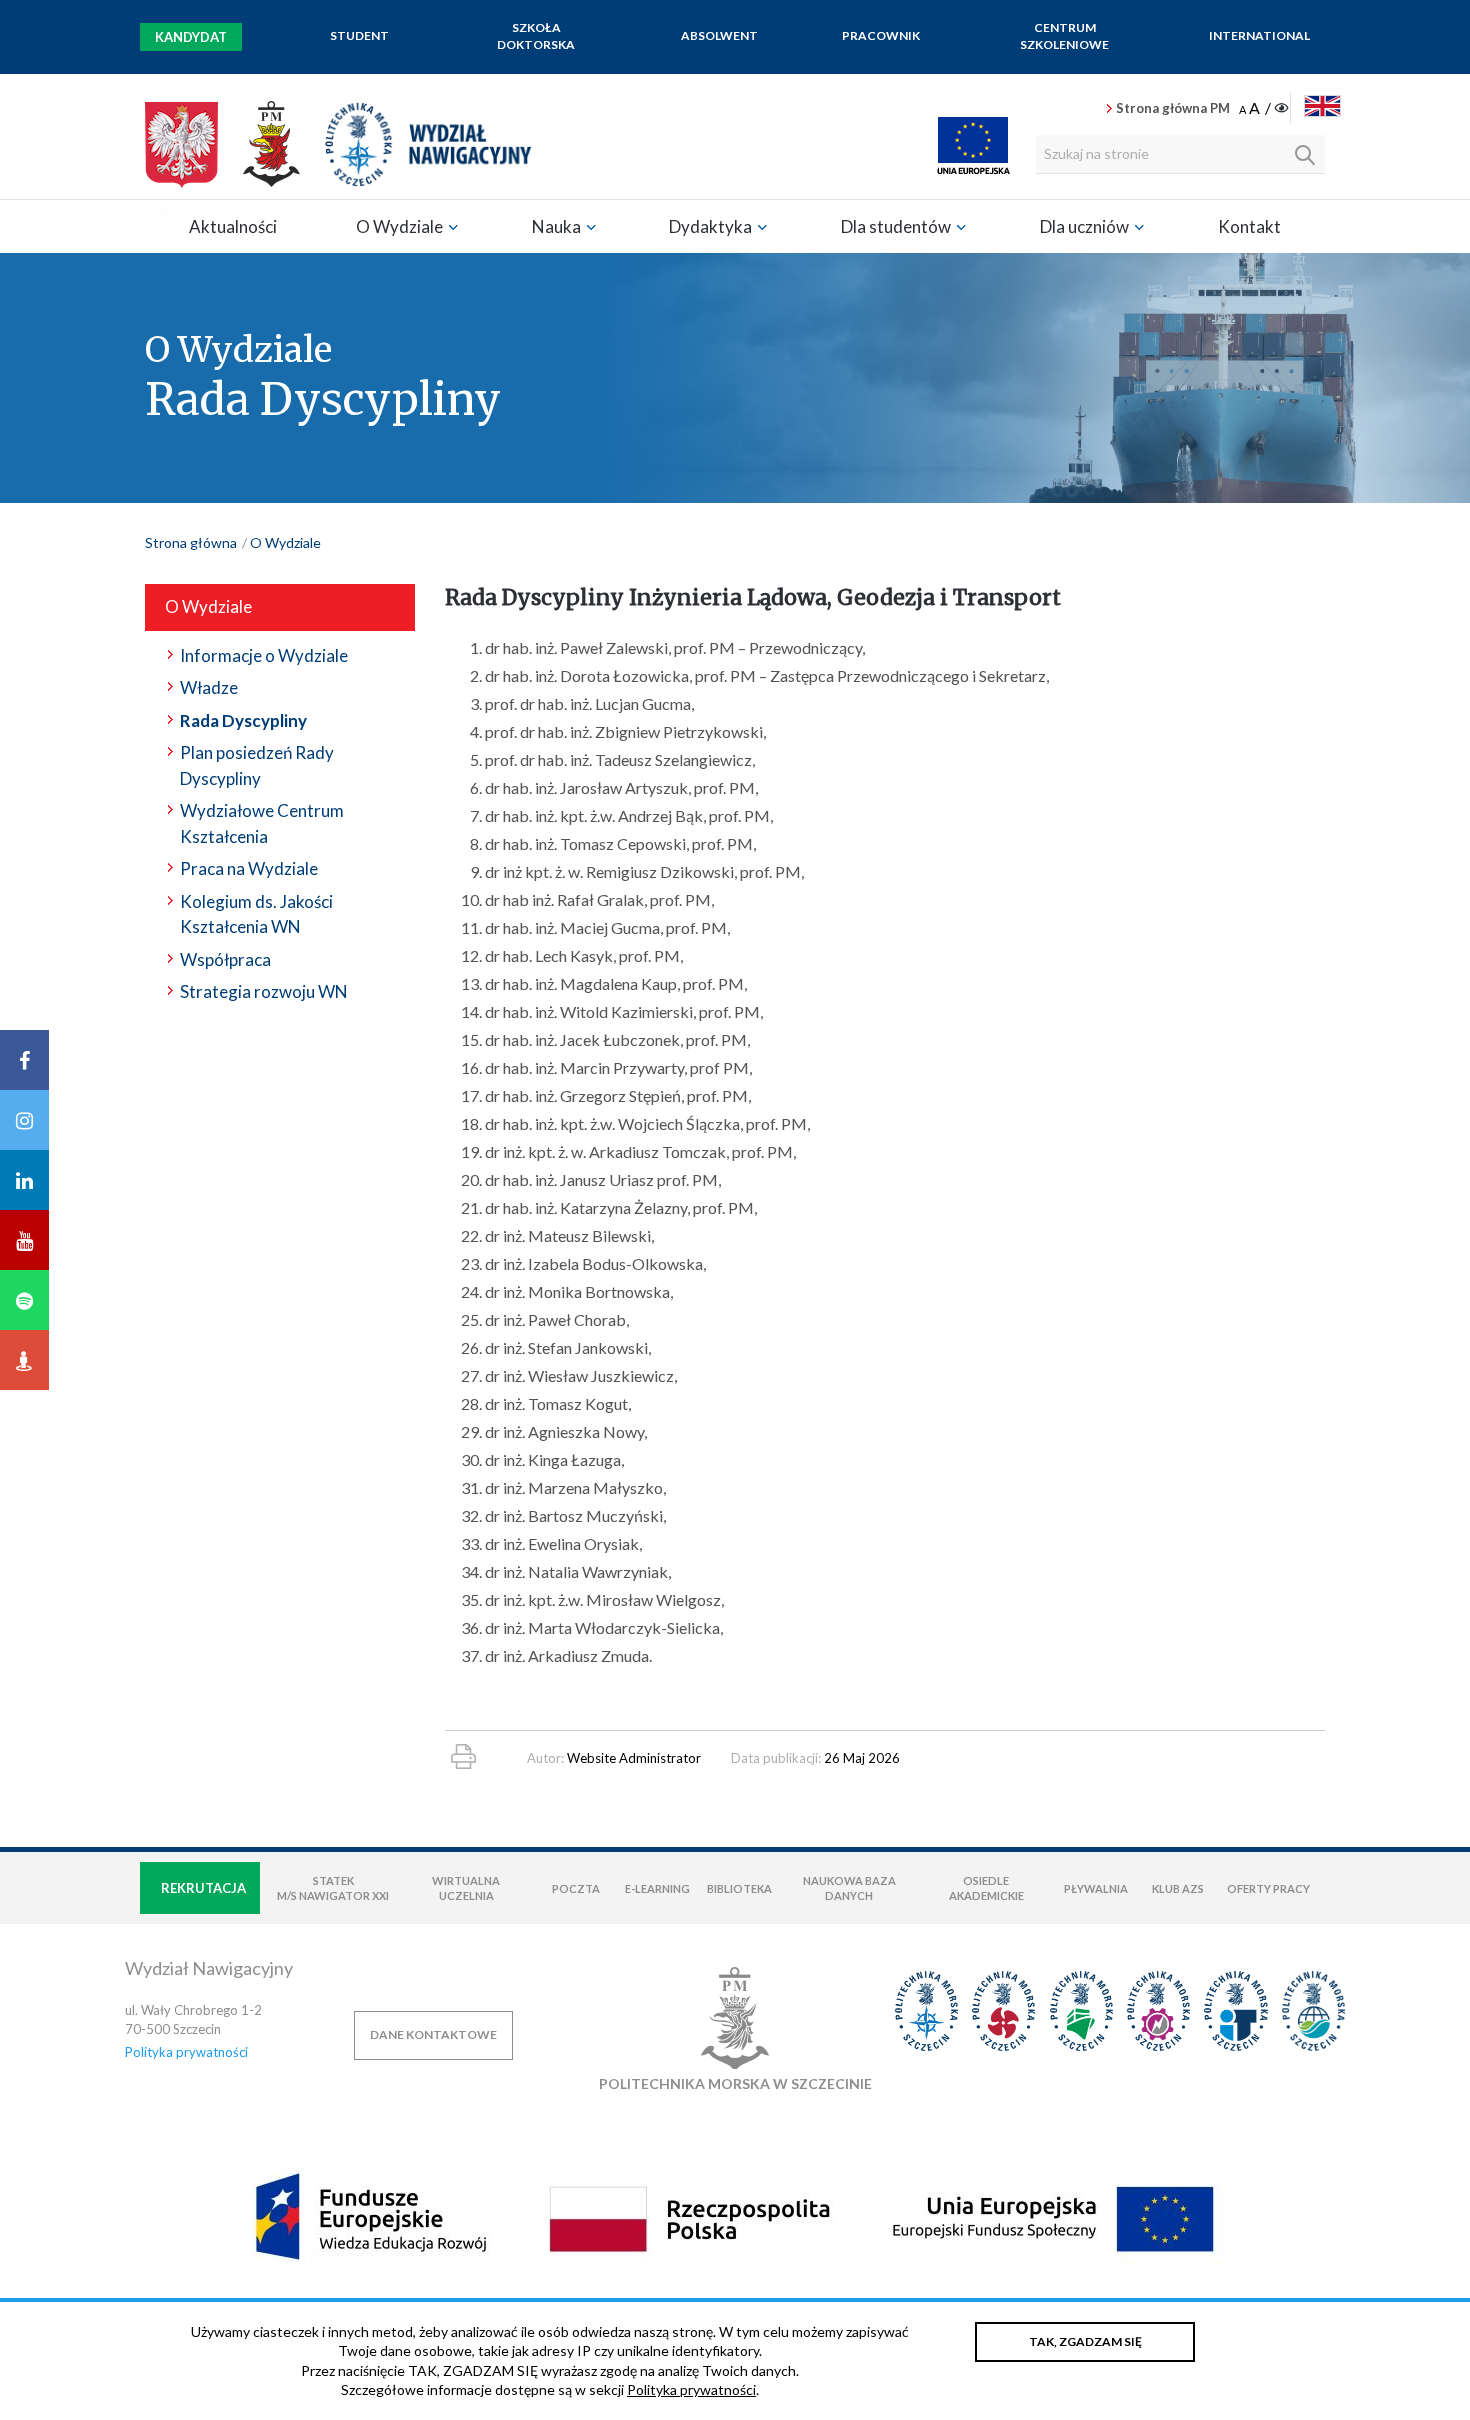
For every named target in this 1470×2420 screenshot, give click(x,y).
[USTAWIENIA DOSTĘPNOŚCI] (1265, 109)
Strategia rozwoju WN (264, 991)
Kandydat (191, 37)
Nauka (558, 226)
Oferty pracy (1268, 1888)
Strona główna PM (1173, 108)
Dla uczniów (1086, 226)
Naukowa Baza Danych (849, 1888)
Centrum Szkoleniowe (1064, 36)
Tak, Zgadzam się (1085, 2341)
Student (359, 35)
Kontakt (1249, 226)
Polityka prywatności (186, 2052)
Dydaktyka (712, 226)
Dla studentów (897, 226)
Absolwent (719, 35)
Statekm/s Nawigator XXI (333, 1888)
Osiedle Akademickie (986, 1888)
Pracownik (881, 35)
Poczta (576, 1888)
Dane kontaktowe (433, 2034)
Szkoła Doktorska (536, 36)
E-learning (657, 1888)
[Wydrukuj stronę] (463, 1756)
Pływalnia (1096, 1888)
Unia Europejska (973, 145)
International (1259, 35)
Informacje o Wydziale (264, 655)
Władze (209, 687)
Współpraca (225, 959)
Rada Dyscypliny (243, 720)
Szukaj (1305, 155)
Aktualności (233, 226)
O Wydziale (401, 226)
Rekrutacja (203, 1888)
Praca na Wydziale (249, 868)
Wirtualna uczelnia (466, 1888)
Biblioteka (739, 1888)
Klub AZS (1178, 1888)
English (1322, 106)
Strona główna (191, 542)
